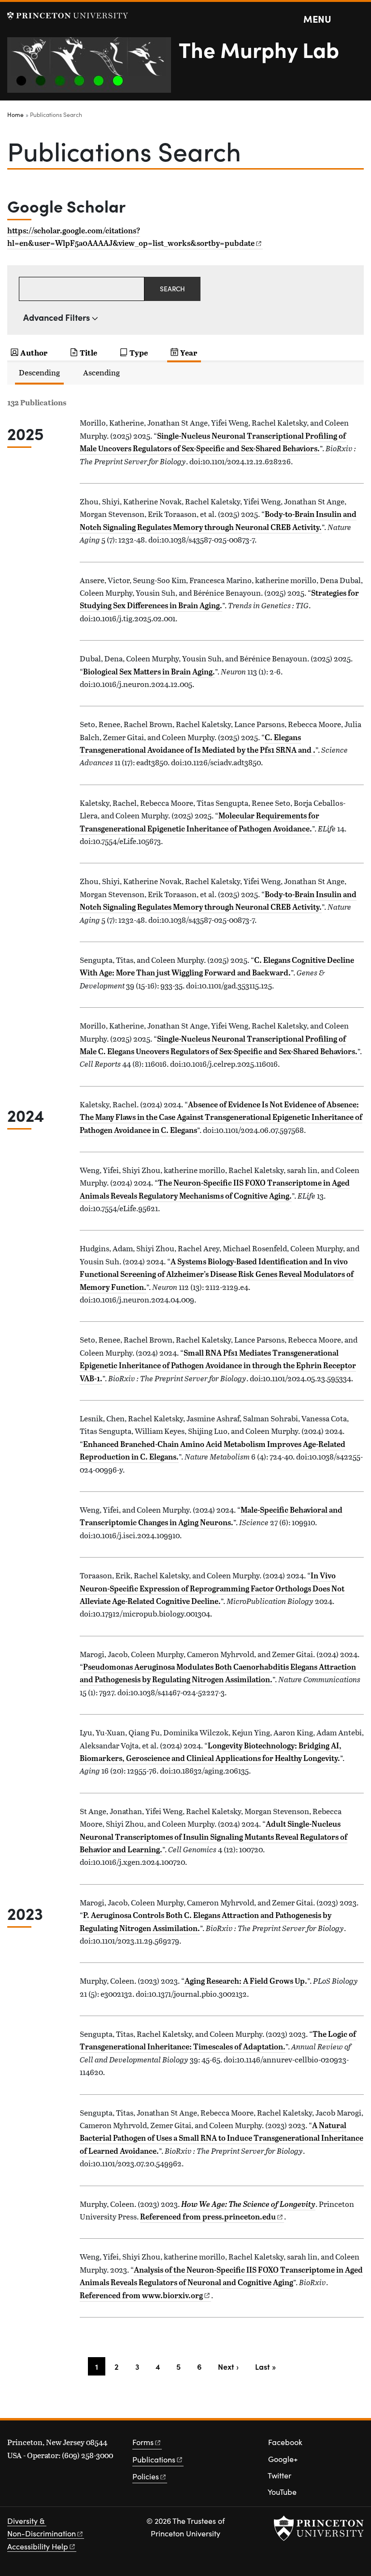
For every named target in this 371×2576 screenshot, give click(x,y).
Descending (39, 372)
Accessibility (38, 2546)
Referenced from (212, 2217)
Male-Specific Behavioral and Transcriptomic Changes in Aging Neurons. (211, 1516)
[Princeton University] (68, 16)
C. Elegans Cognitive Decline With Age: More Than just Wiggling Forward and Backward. (217, 966)
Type (139, 352)
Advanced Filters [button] (57, 317)
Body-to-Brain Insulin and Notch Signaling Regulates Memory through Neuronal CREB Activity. (218, 901)
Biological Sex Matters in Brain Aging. (149, 672)
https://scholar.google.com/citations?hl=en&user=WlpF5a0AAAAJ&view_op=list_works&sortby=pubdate (131, 237)
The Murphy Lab (259, 49)
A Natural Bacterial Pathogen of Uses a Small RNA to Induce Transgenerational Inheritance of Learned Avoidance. (221, 2138)
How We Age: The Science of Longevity (248, 2204)
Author (34, 352)
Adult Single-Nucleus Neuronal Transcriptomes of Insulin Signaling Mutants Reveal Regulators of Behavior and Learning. (214, 1837)
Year (189, 352)
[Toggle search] (357, 19)
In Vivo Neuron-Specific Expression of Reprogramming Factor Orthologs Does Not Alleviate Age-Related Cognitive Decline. (212, 1588)
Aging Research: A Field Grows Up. (246, 1981)
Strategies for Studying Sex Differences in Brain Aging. (219, 599)
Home (15, 114)
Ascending (101, 372)
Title (88, 352)
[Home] (93, 69)
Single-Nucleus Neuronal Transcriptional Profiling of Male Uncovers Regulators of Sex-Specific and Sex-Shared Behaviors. (213, 442)
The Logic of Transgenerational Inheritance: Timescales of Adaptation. (218, 2040)
